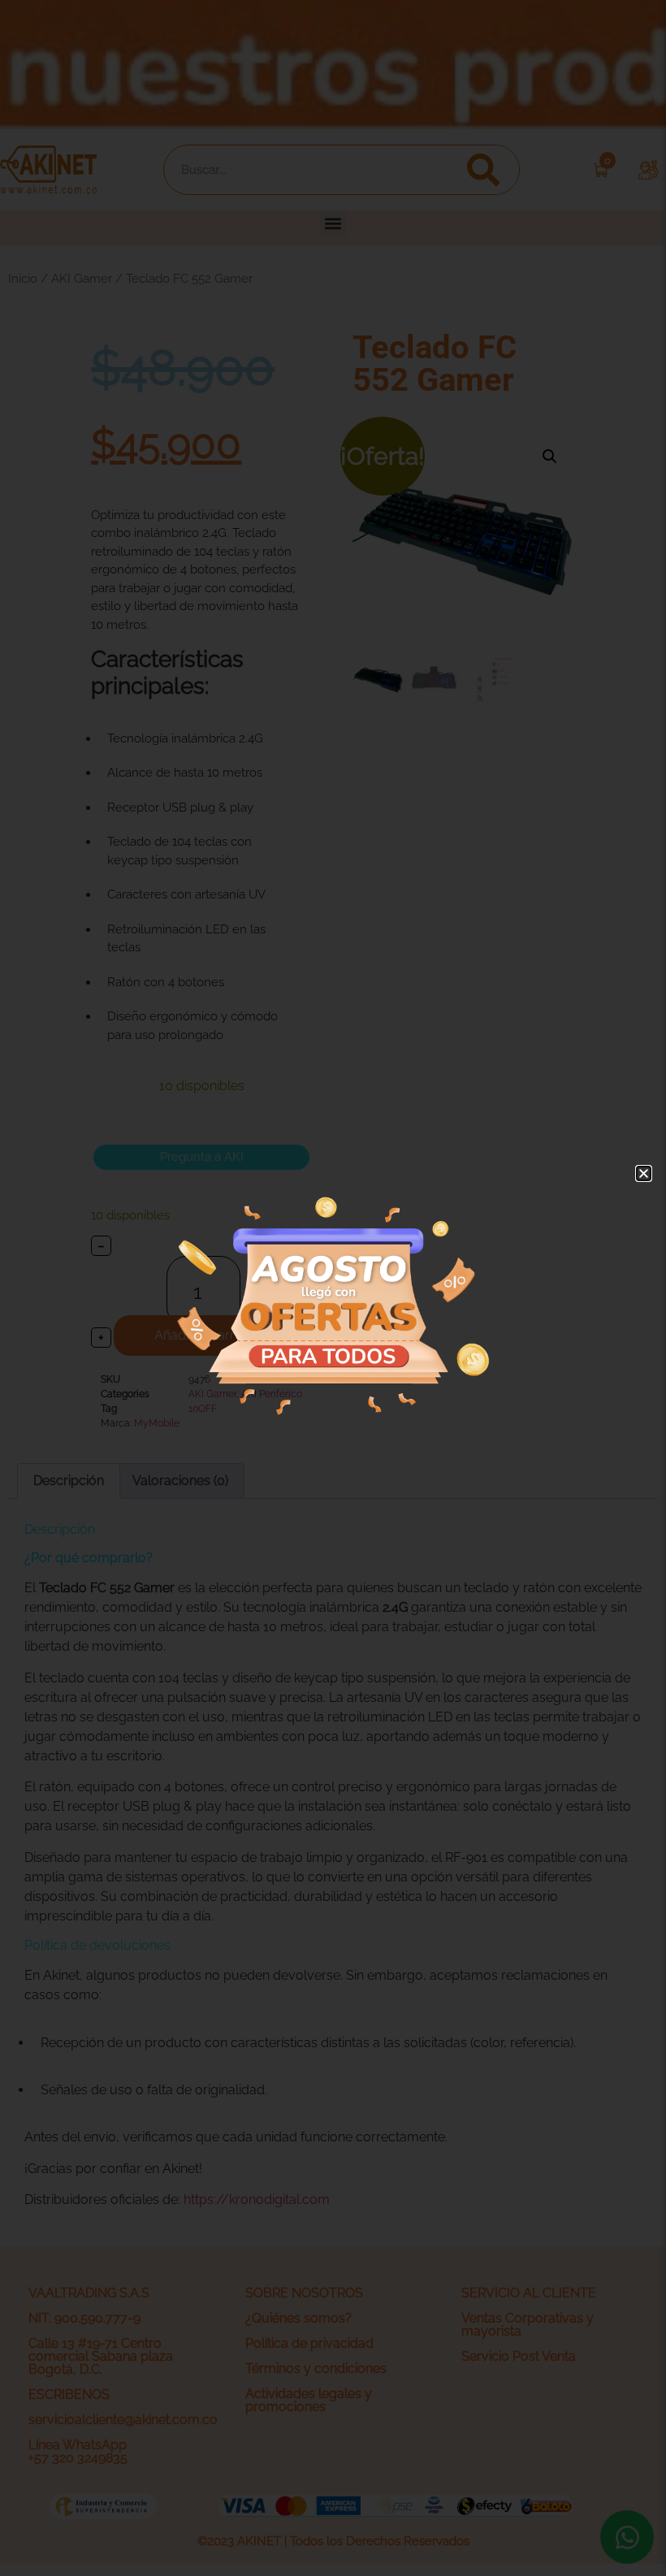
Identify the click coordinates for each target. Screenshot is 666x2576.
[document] (333, 1288)
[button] (644, 1173)
